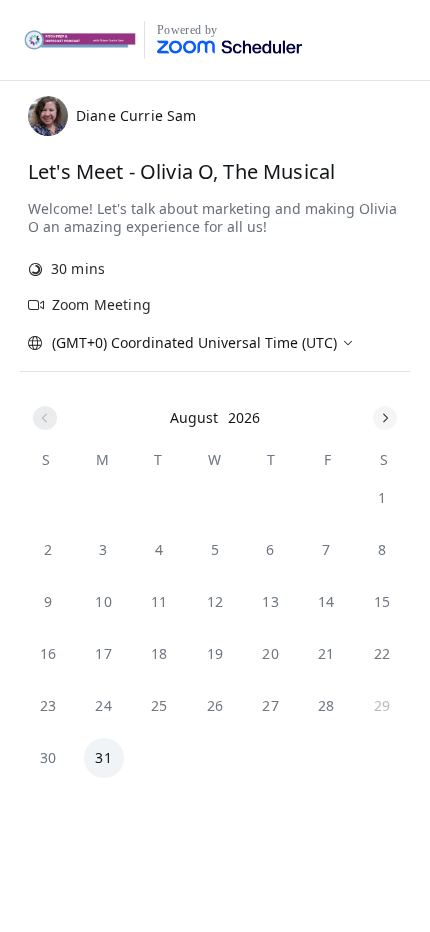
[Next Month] (385, 418)
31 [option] (103, 757)
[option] (382, 498)
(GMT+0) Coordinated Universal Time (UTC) (194, 342)
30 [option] (48, 757)
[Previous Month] (45, 418)
